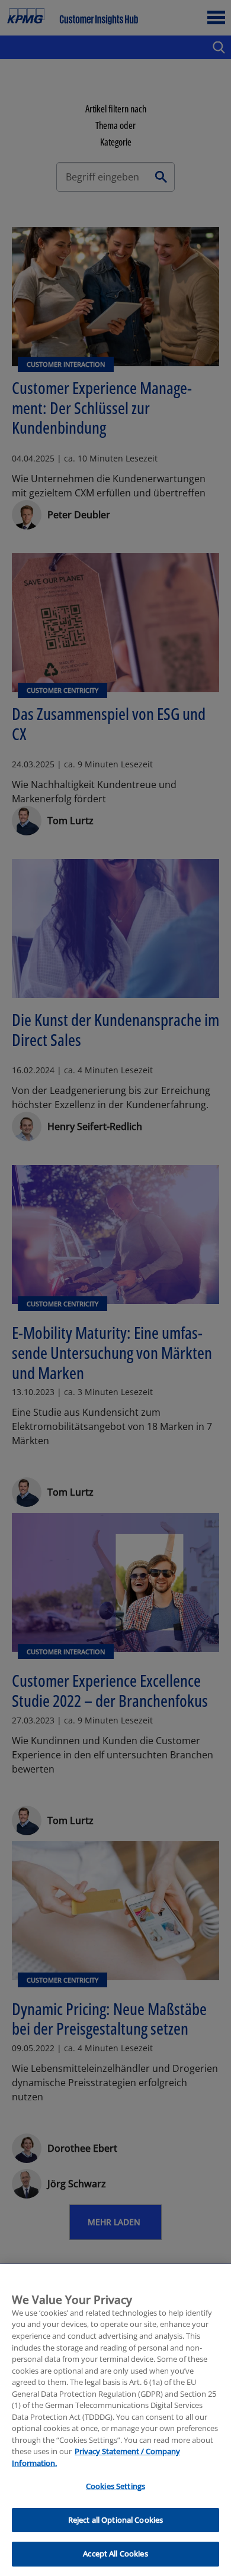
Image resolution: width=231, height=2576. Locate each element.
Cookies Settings (115, 2486)
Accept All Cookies (115, 2554)
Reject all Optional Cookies (116, 2520)
